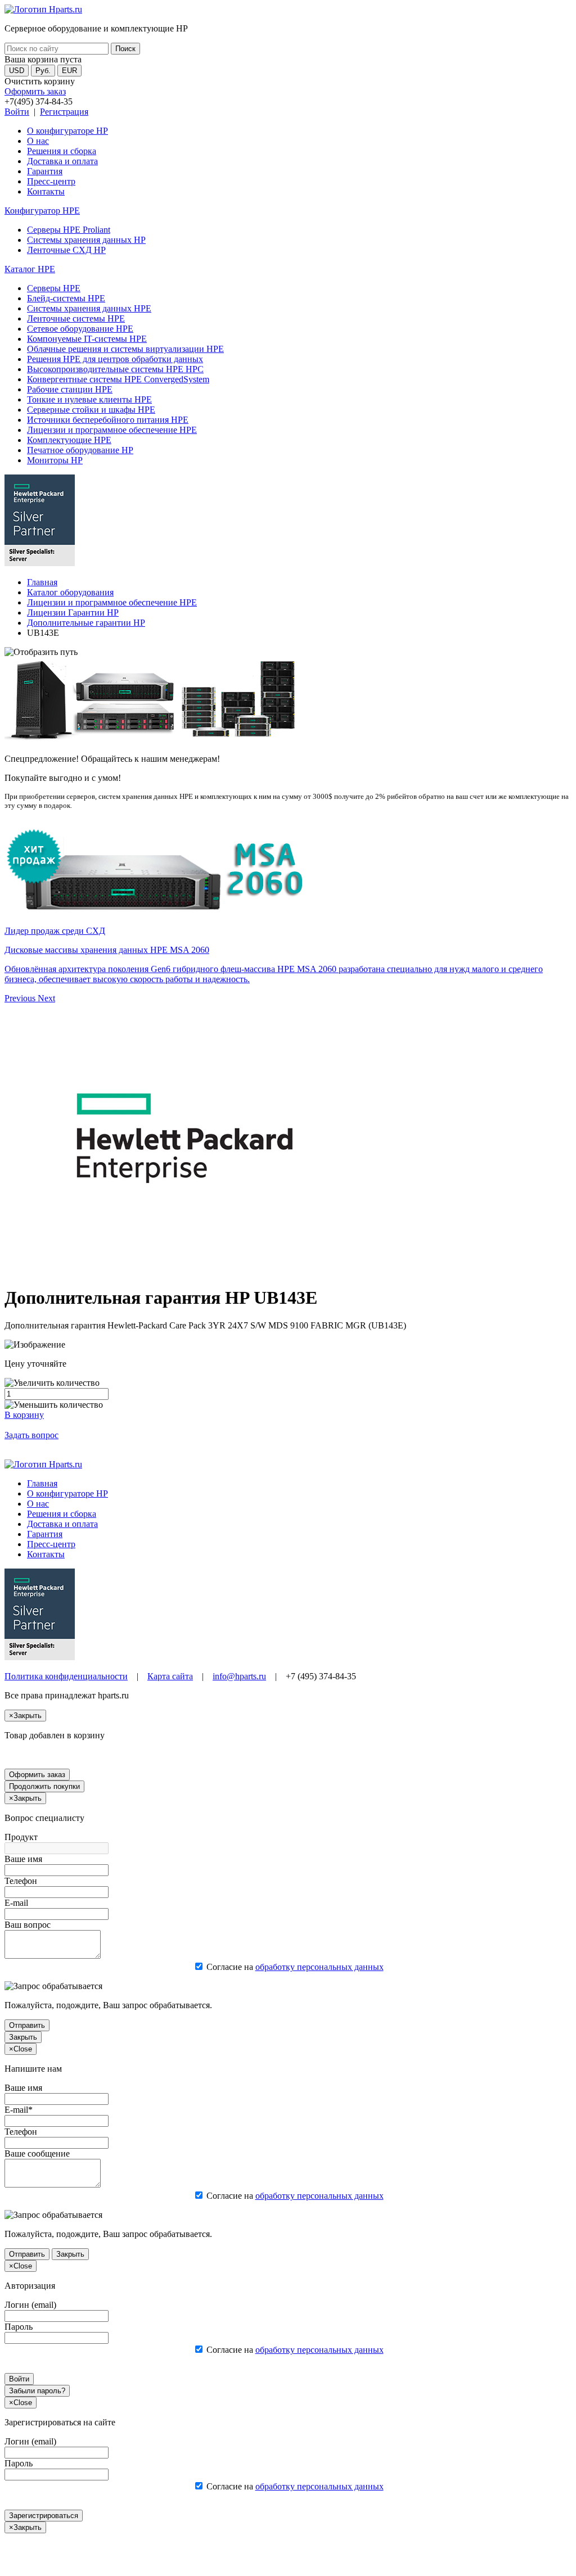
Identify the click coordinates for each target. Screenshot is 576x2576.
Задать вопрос (31, 1435)
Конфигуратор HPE (42, 211)
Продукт (21, 1837)
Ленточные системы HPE (76, 318)
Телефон (21, 1881)
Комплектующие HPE (69, 440)
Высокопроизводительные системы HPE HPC (115, 369)
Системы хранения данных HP (86, 240)
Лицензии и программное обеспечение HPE (112, 430)
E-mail (16, 1903)
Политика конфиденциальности (66, 1676)
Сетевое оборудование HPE (80, 329)
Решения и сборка (62, 151)
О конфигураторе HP (67, 131)
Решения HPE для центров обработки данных (115, 359)
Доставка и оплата (62, 161)
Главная (42, 582)
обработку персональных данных (319, 1967)
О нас (38, 141)
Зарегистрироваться (44, 2516)
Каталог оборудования (70, 592)
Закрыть (23, 2037)
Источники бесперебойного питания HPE (108, 420)
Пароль (19, 2327)
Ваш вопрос (28, 1925)
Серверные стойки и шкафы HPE (91, 410)
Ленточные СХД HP (66, 250)
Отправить (27, 2025)
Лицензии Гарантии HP (73, 613)
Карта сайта (170, 1676)
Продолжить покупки (44, 1786)
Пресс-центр (51, 181)
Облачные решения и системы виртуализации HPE (125, 349)
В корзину (24, 1415)
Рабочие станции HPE (70, 389)
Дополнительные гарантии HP (86, 623)
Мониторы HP (55, 460)
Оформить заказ (35, 91)
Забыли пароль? (37, 2391)
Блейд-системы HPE (66, 298)
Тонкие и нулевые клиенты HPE (89, 399)
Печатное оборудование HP (80, 450)
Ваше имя (23, 1859)
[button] (21, 998)
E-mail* (19, 2110)
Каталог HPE (30, 269)
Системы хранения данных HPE (89, 308)
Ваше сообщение (37, 2154)
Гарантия (45, 171)
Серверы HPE (54, 288)
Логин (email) (30, 2305)
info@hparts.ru (239, 1676)
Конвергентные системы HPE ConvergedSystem (118, 379)
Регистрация (64, 112)
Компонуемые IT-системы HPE (87, 339)
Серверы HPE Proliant (69, 230)
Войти (17, 112)
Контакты (46, 191)
